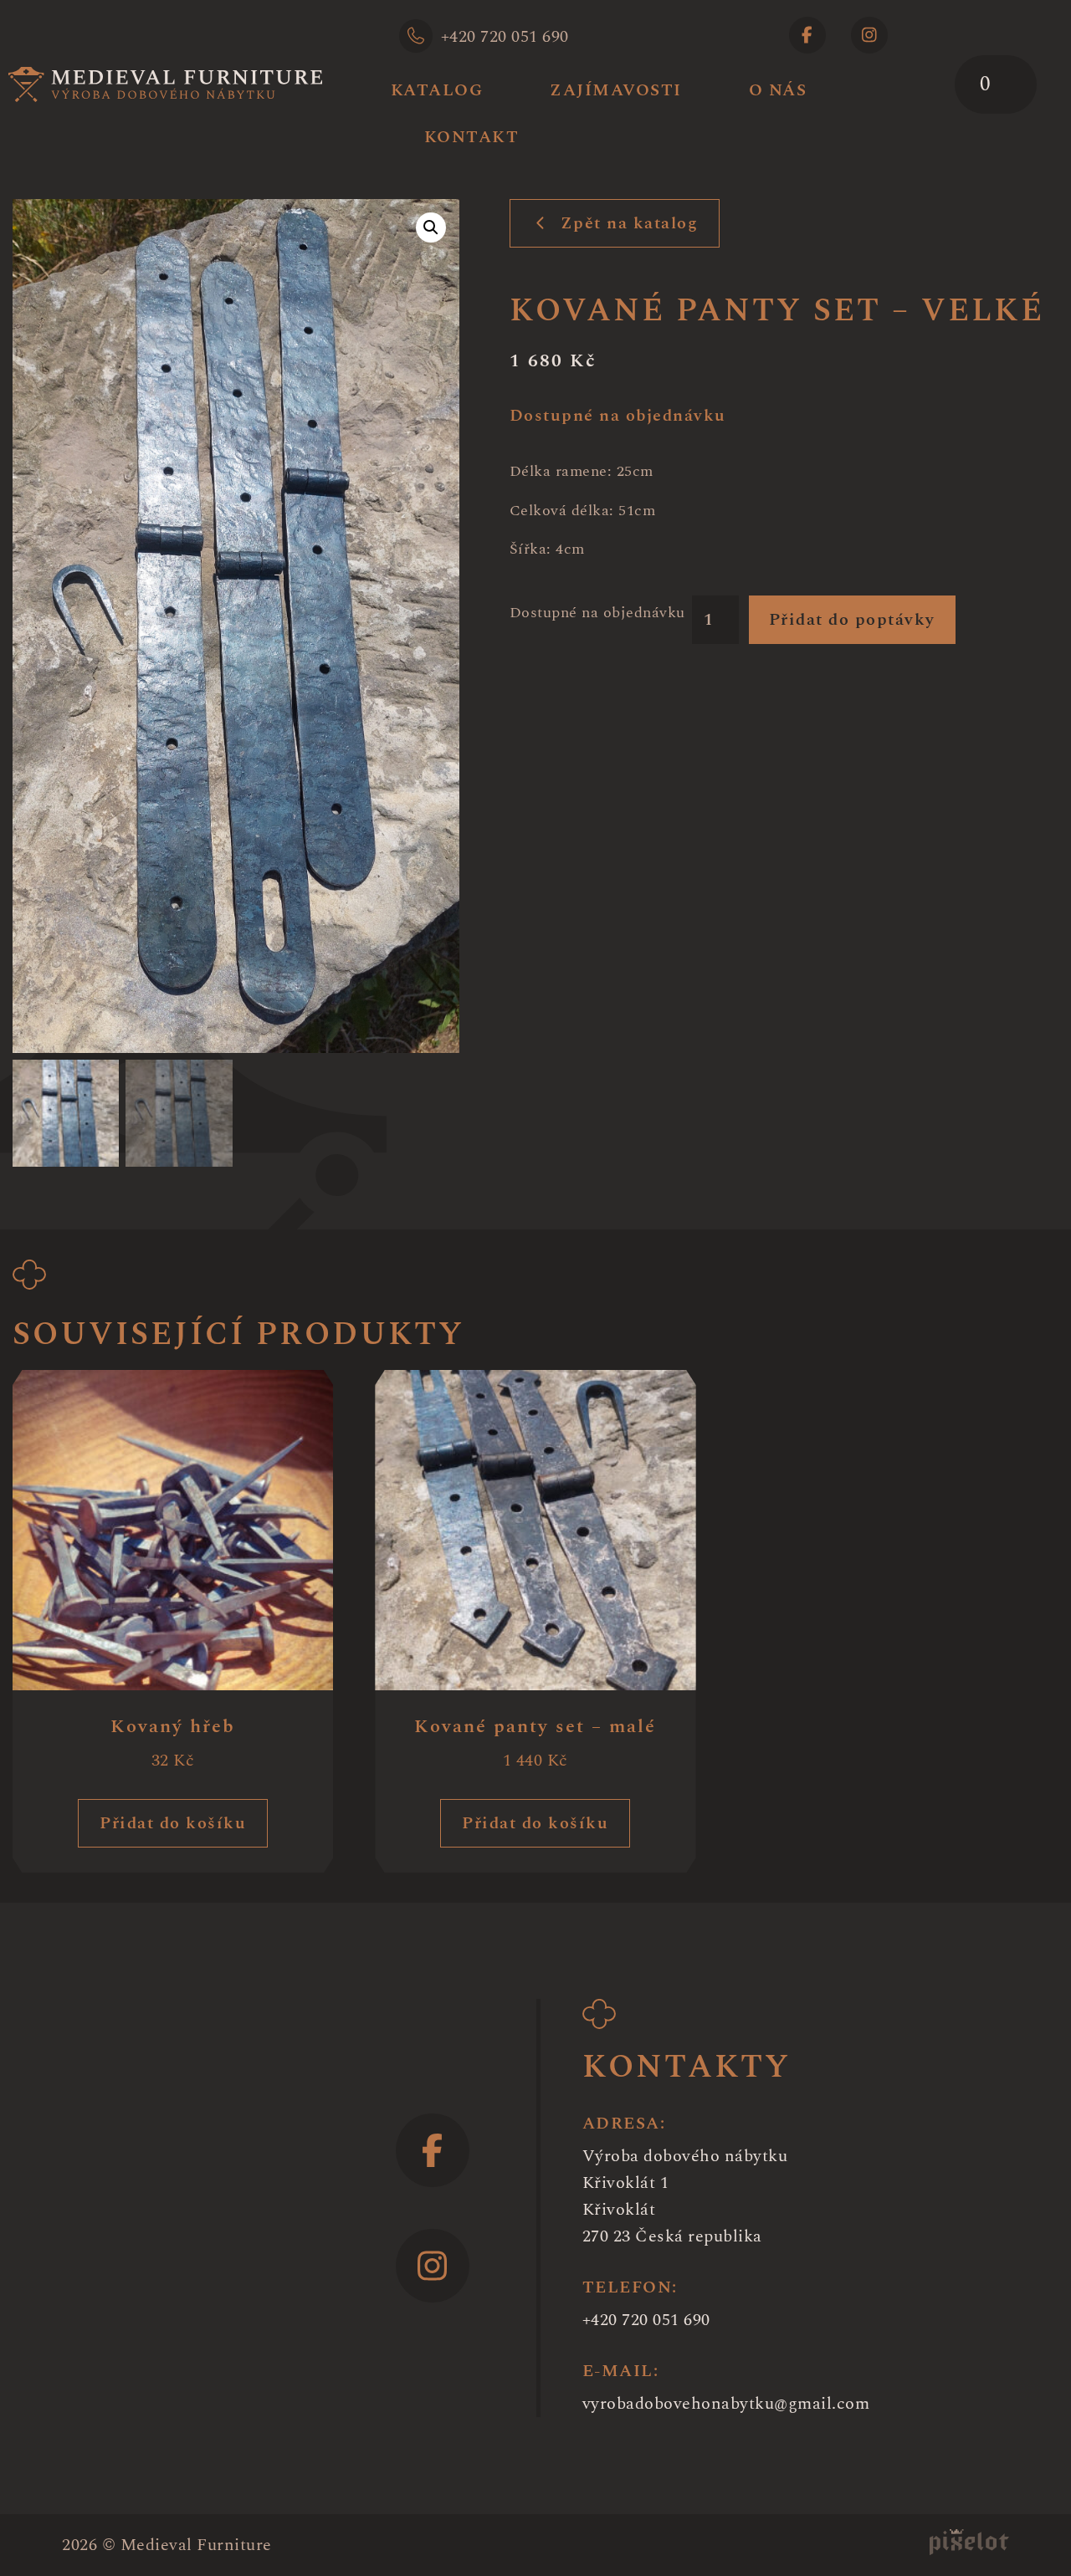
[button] (431, 227)
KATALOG (437, 90)
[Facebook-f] (807, 35)
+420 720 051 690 (505, 37)
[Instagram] (869, 35)
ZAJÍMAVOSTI (616, 90)
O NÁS (778, 90)
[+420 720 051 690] (416, 36)
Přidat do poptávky (852, 620)
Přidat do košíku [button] (173, 1823)
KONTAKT (472, 137)
